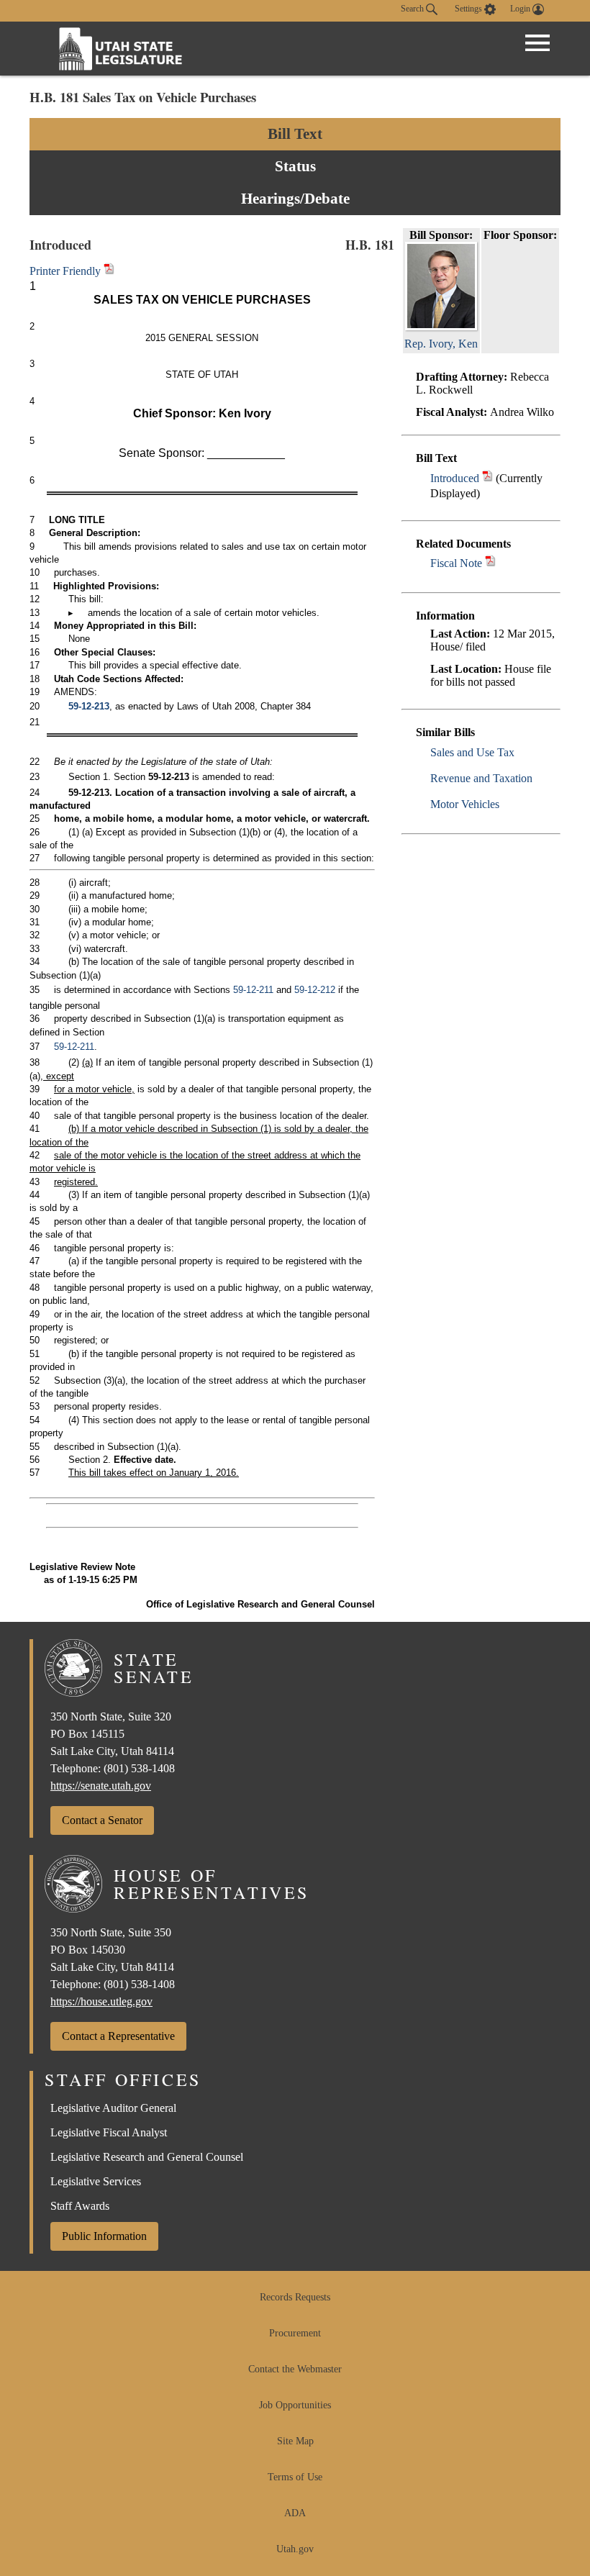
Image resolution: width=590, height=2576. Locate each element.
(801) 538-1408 (139, 1768)
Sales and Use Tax (472, 752)
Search (413, 9)
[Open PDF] (487, 478)
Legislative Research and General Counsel (147, 2157)
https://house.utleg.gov (101, 2001)
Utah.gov (295, 2549)
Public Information (104, 2236)
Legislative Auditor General (113, 2108)
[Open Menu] (537, 43)
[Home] (121, 49)
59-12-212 (315, 990)
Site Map (295, 2441)
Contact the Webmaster (295, 2369)
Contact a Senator (102, 1820)
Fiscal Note (456, 563)
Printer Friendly (67, 271)
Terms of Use (295, 2477)
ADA (295, 2513)
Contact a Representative (118, 2036)
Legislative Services (96, 2181)
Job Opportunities (295, 2405)
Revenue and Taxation (481, 778)
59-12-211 (253, 990)
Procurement (295, 2333)
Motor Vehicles (465, 804)
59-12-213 (89, 706)
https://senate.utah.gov (101, 1786)
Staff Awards (80, 2206)
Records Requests (295, 2297)
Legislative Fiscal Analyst (109, 2132)
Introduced (455, 478)
